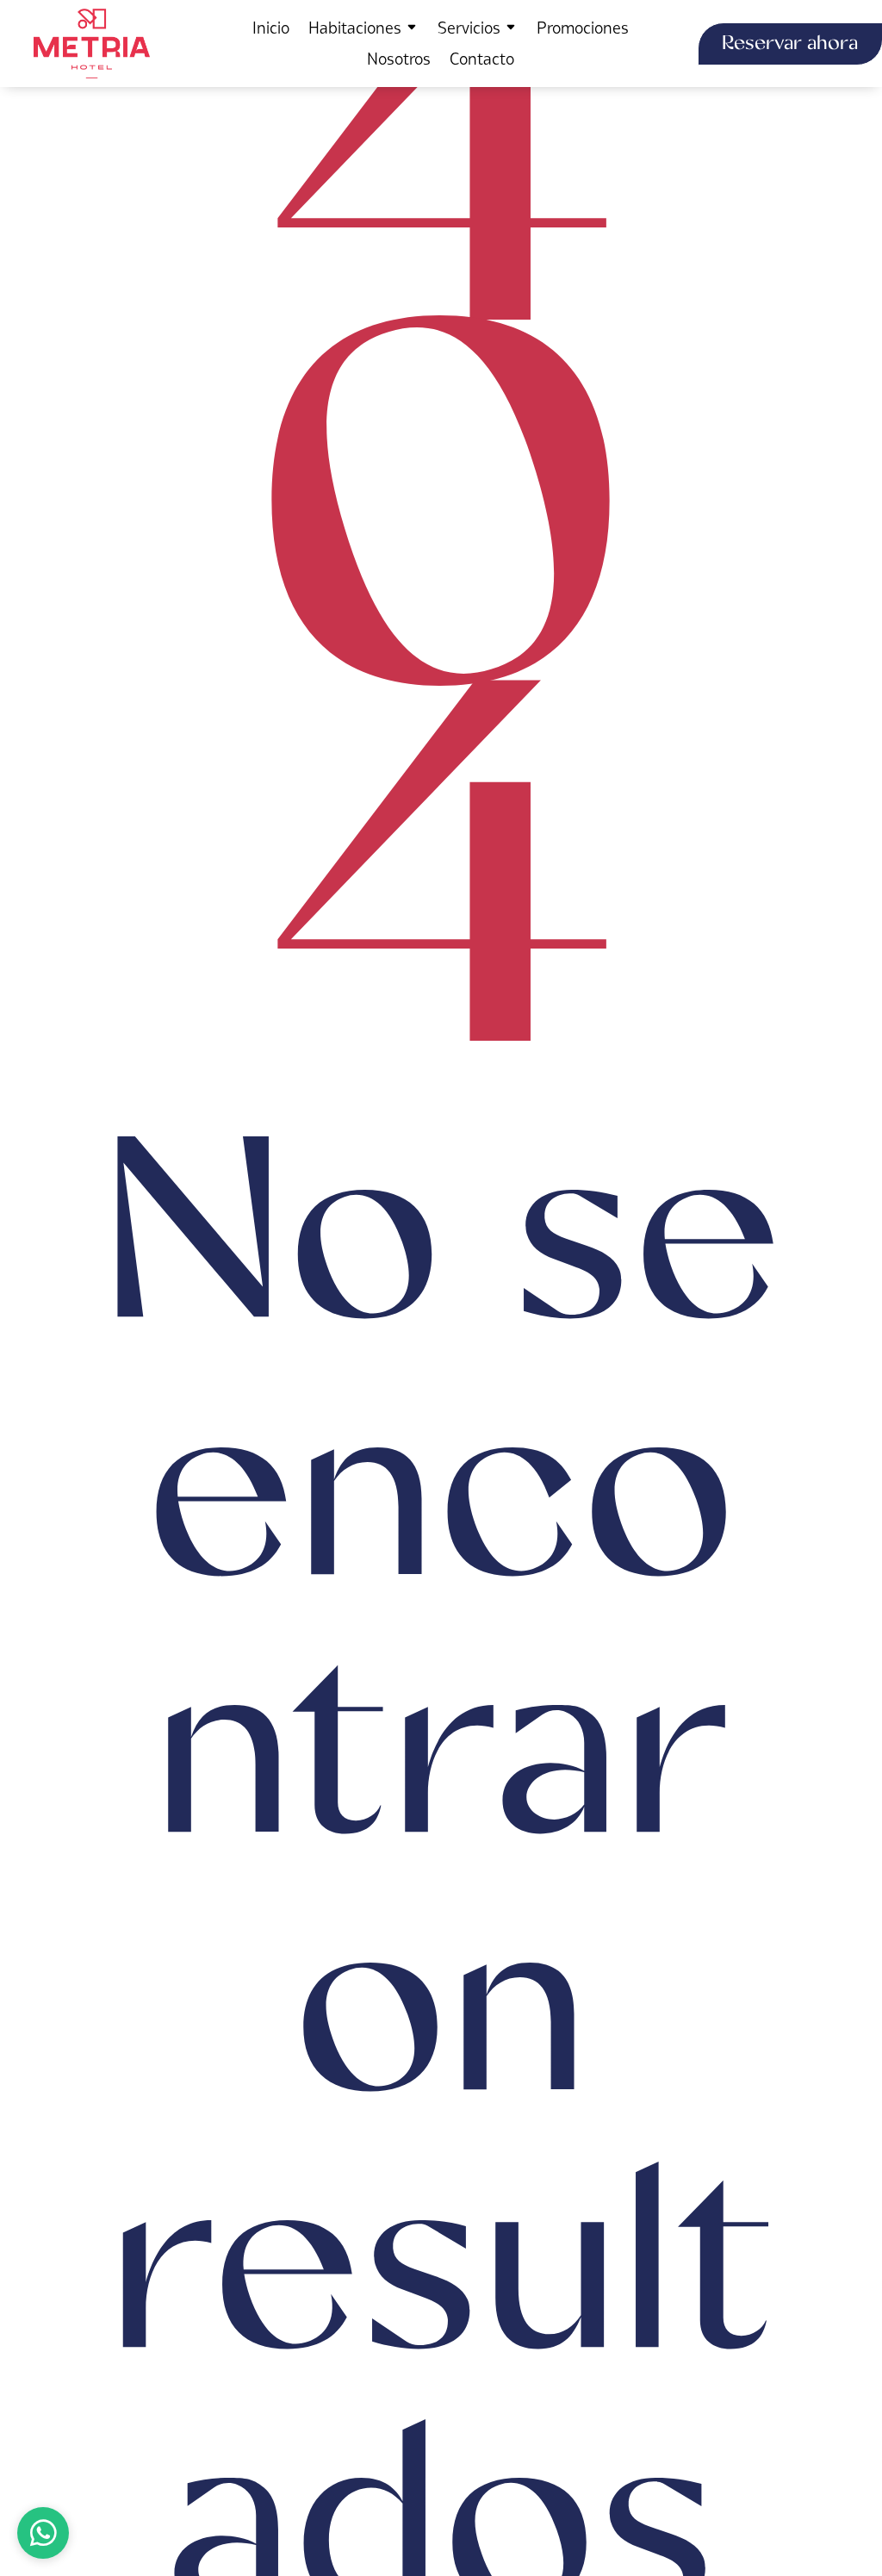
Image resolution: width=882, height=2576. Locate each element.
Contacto (482, 59)
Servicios (469, 28)
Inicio (271, 28)
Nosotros (399, 59)
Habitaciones (355, 28)
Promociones (583, 28)
